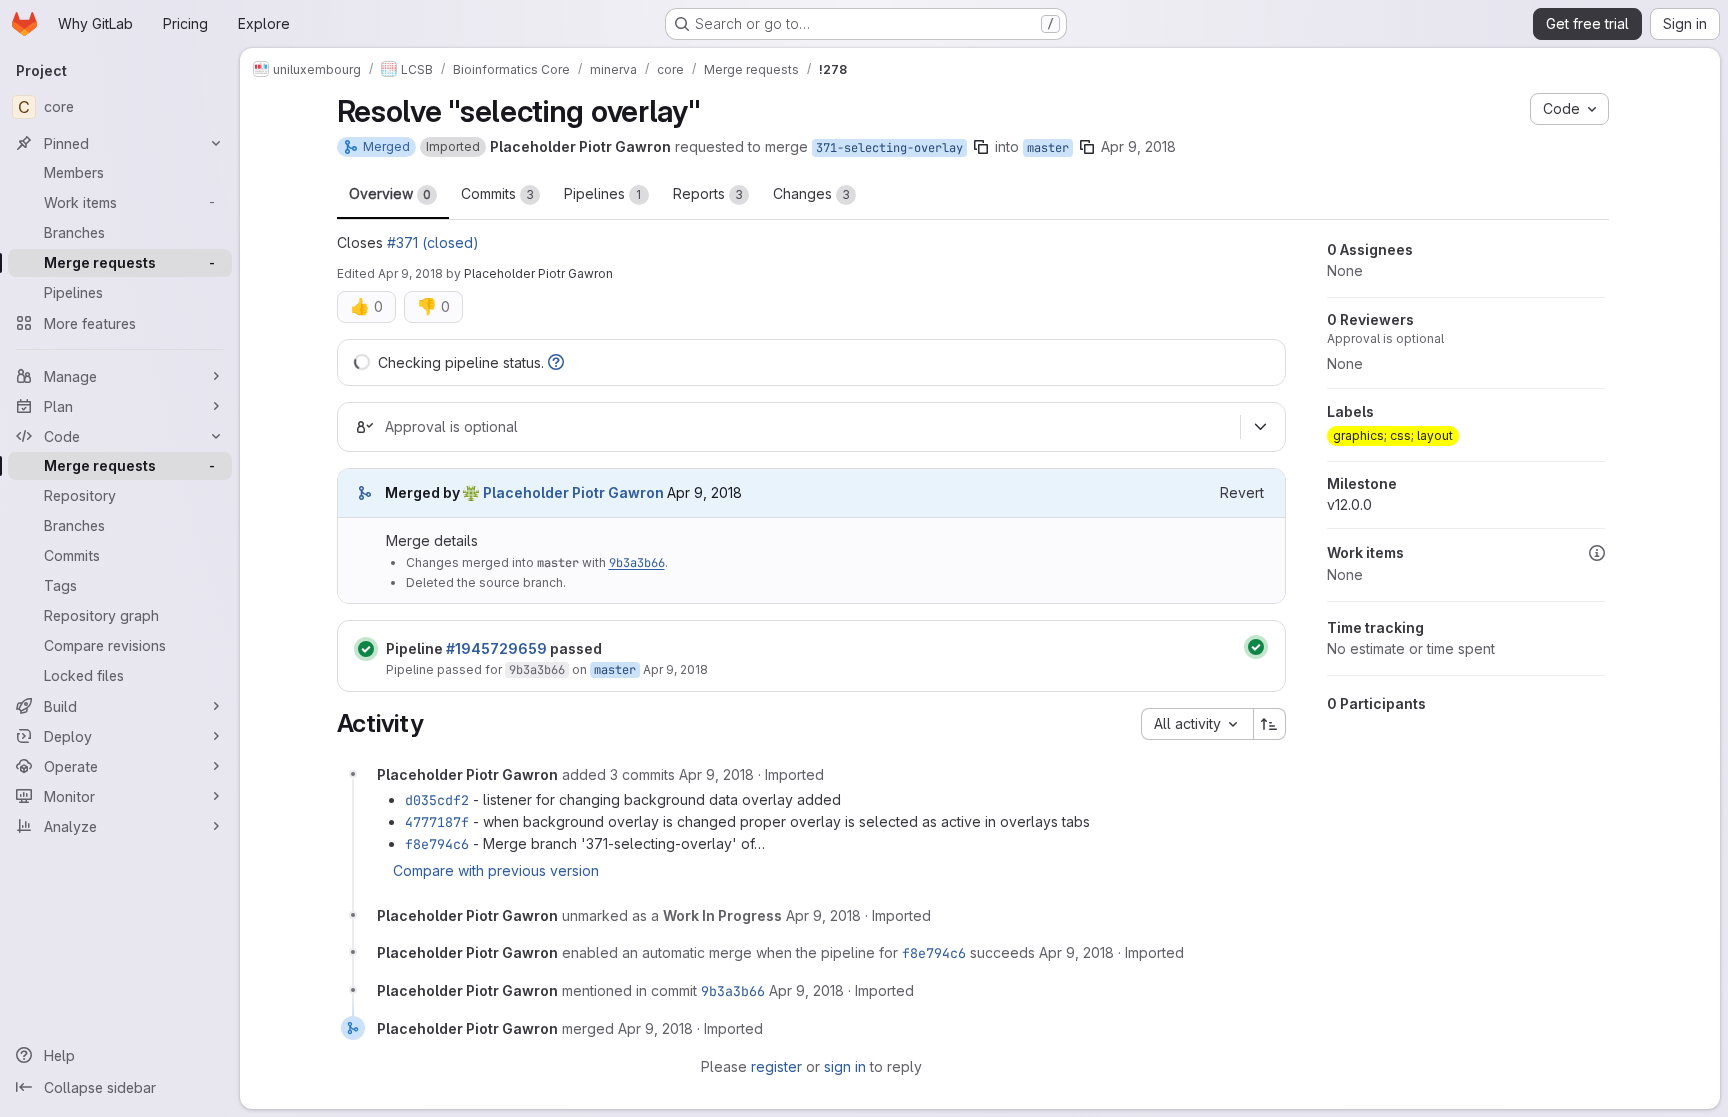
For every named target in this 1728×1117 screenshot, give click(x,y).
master (1048, 148)
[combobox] (1197, 724)
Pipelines (603, 193)
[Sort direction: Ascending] (1270, 724)
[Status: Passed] (366, 649)
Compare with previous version (496, 870)
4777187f (437, 822)
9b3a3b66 (637, 563)
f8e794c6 (437, 844)
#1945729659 (496, 648)
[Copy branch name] (981, 147)
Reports (708, 193)
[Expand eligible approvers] (1261, 427)
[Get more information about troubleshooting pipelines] (556, 362)
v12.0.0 (1349, 504)
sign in (845, 1066)
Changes (811, 193)
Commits (497, 193)
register (776, 1066)
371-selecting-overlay (889, 148)
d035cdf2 (437, 800)
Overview (390, 193)
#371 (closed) (433, 242)
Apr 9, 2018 (1138, 146)
